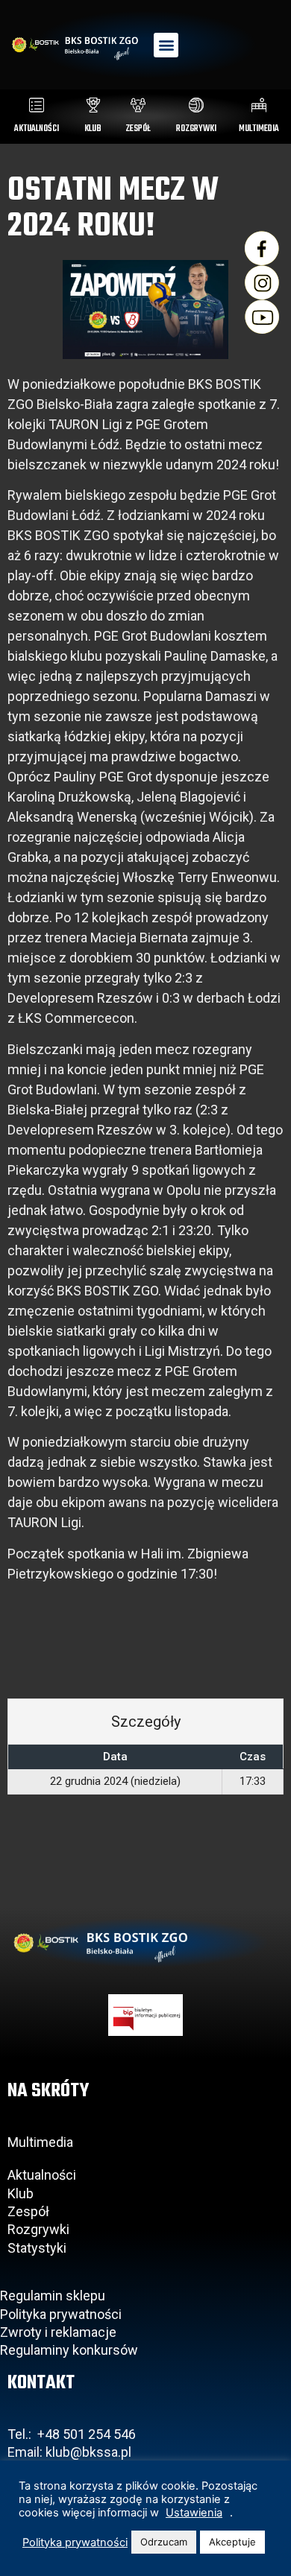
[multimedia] (259, 105)
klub (93, 129)
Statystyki (37, 2248)
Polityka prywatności (61, 2314)
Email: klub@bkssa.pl (69, 2452)
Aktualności (42, 2175)
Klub (22, 2193)
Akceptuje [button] (232, 2542)
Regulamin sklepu (53, 2296)
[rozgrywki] (196, 105)
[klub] (93, 105)
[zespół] (138, 105)
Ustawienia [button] (194, 2513)
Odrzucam (164, 2542)
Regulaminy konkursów (69, 2350)
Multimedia (40, 2142)
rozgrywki (196, 129)
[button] (166, 45)
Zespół (28, 2211)
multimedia (259, 129)
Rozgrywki (38, 2229)
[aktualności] (37, 105)
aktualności (37, 129)
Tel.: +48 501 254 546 (72, 2434)
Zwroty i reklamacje (58, 2332)
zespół (138, 129)
